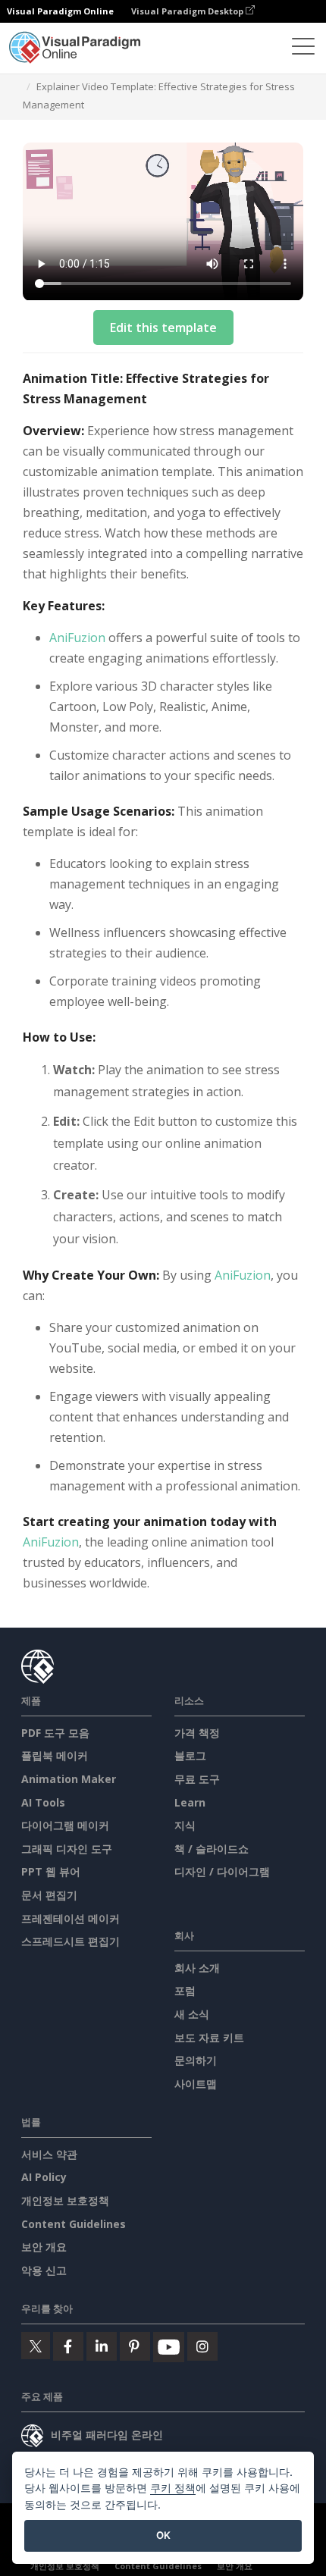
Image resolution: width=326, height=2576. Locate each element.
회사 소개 (197, 1968)
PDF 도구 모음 (55, 1733)
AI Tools (43, 1802)
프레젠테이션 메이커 (71, 1918)
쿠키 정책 (173, 2488)
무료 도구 (197, 1779)
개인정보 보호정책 (65, 2200)
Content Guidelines (74, 2224)
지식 (185, 1825)
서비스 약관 (49, 2154)
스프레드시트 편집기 (71, 1941)
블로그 (190, 1755)
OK (163, 2535)
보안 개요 (44, 2247)
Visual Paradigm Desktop (188, 11)
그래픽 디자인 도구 (67, 1849)
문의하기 (196, 2060)
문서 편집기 (49, 1895)
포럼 (185, 1990)
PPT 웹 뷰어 (51, 1871)
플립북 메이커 (55, 1755)
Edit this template (163, 327)
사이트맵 (196, 2084)
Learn (190, 1802)
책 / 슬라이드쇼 (212, 1849)
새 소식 (192, 2014)
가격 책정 (197, 1733)
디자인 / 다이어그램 (222, 1871)
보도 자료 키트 (209, 2037)
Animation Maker (69, 1779)
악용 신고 (44, 2270)
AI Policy (44, 2177)
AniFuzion (77, 638)
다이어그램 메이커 (65, 1825)
